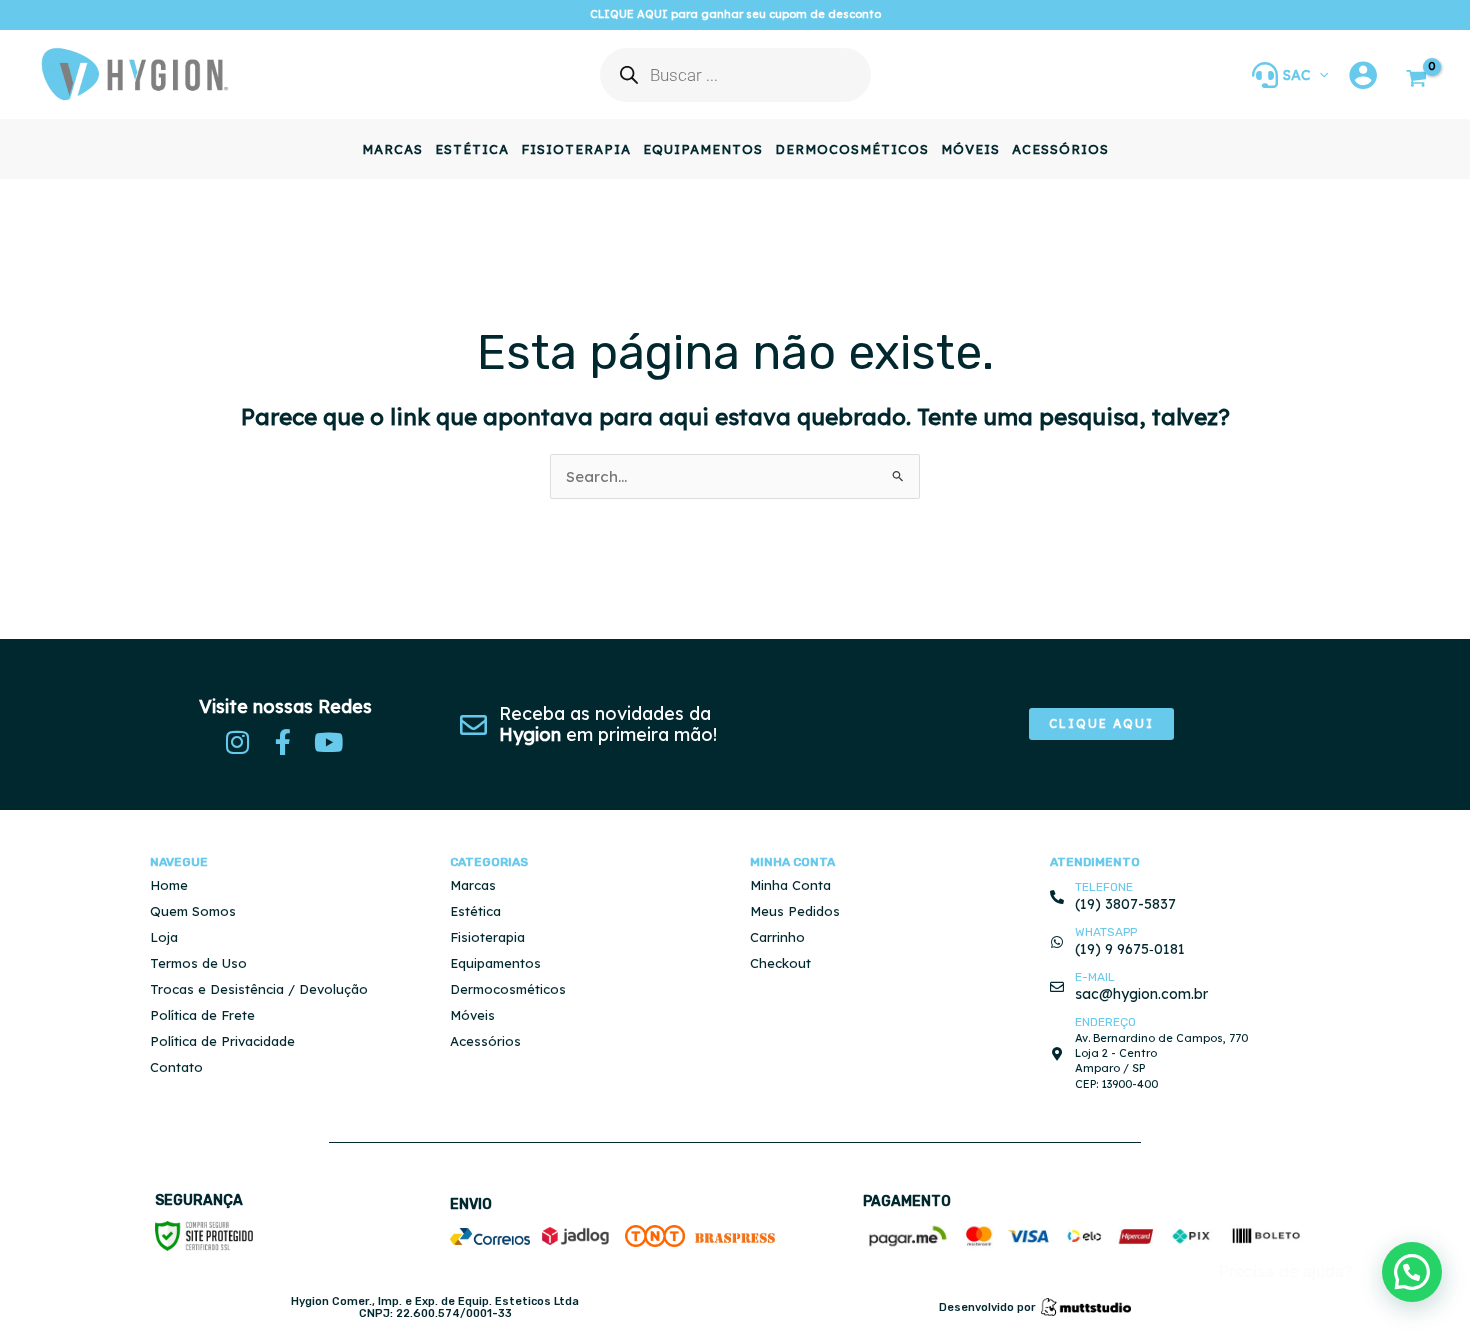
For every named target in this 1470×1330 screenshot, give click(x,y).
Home (169, 885)
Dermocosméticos (508, 989)
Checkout (780, 963)
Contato (176, 1067)
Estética (475, 911)
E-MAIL (1095, 977)
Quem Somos (193, 911)
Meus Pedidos (795, 911)
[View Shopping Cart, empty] (1416, 80)
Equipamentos (495, 963)
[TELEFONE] (1057, 897)
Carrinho (777, 937)
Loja (164, 937)
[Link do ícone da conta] (1363, 75)
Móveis (472, 1015)
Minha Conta (790, 885)
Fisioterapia (487, 937)
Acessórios (485, 1041)
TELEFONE (1104, 887)
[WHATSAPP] (1057, 942)
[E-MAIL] (1057, 987)
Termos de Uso (198, 963)
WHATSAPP (1106, 932)
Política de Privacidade (222, 1041)
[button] (1319, 75)
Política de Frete (202, 1015)
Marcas (473, 885)
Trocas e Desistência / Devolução (259, 989)
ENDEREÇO (1105, 1022)
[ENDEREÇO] (1057, 1054)
